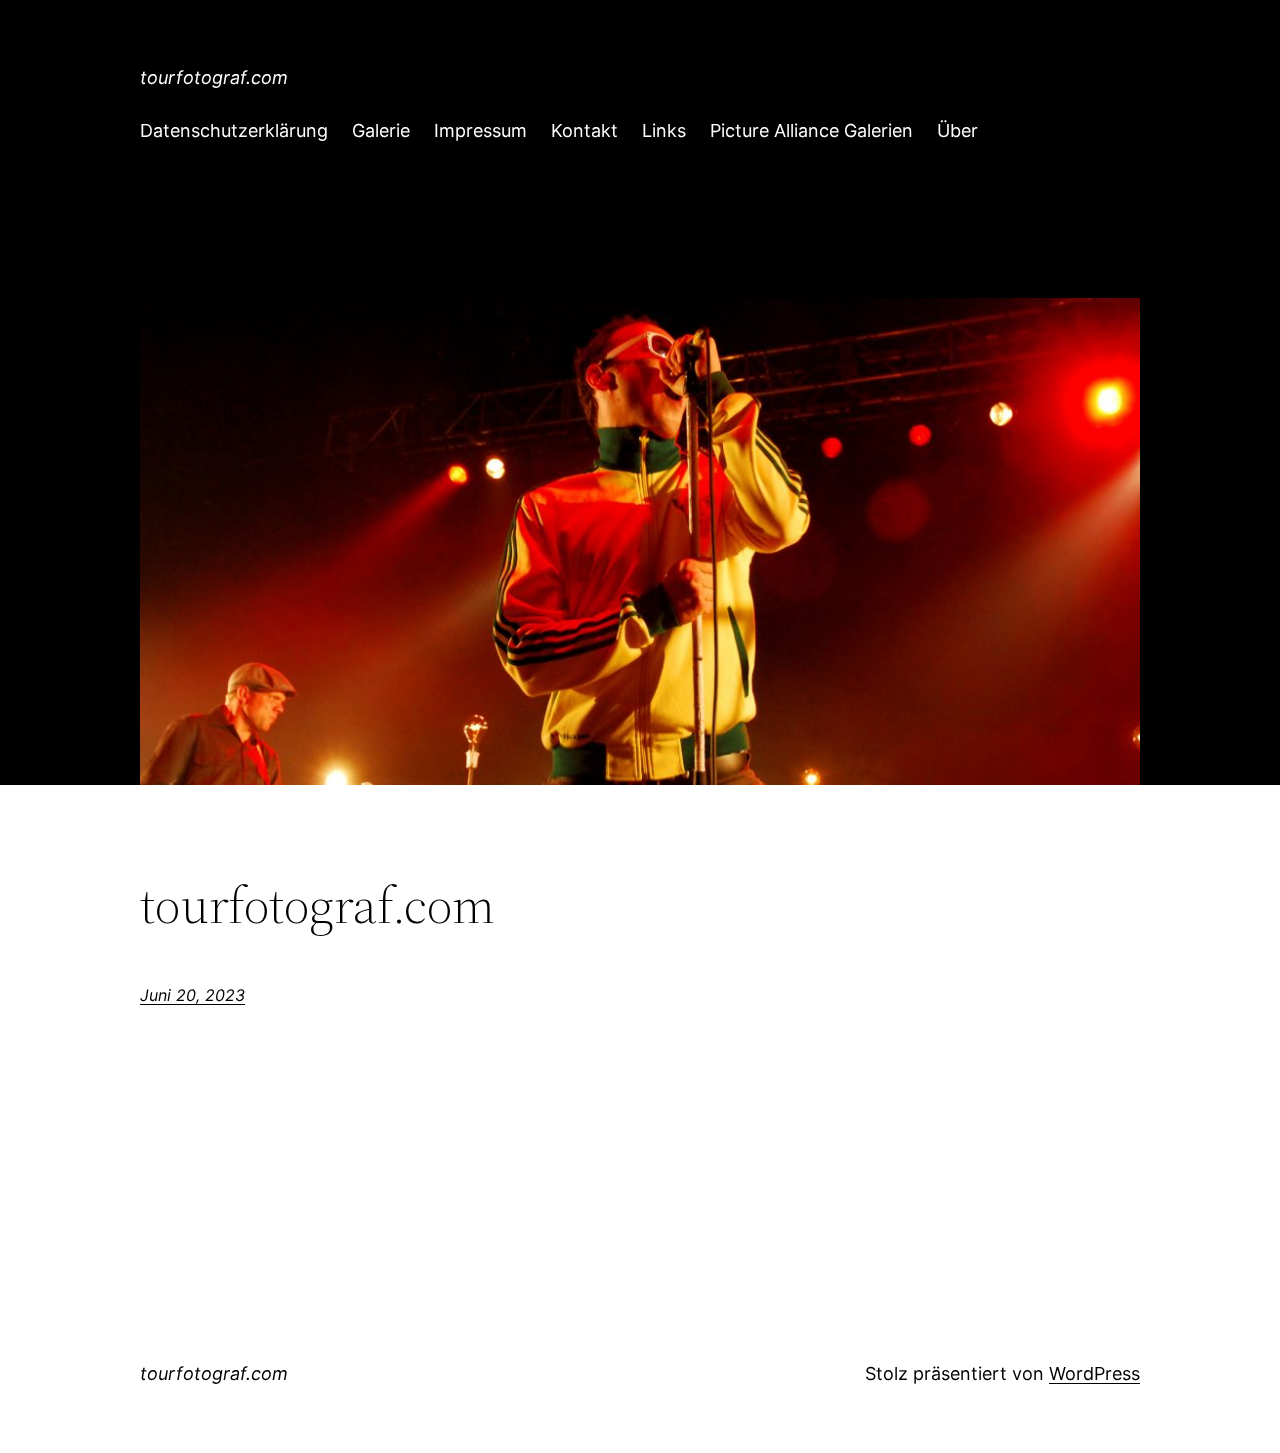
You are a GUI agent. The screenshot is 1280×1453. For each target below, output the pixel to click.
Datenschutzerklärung (234, 130)
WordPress (1094, 1373)
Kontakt (584, 130)
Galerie (381, 130)
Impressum (480, 130)
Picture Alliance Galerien (811, 130)
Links (664, 130)
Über (957, 130)
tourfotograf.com (214, 77)
